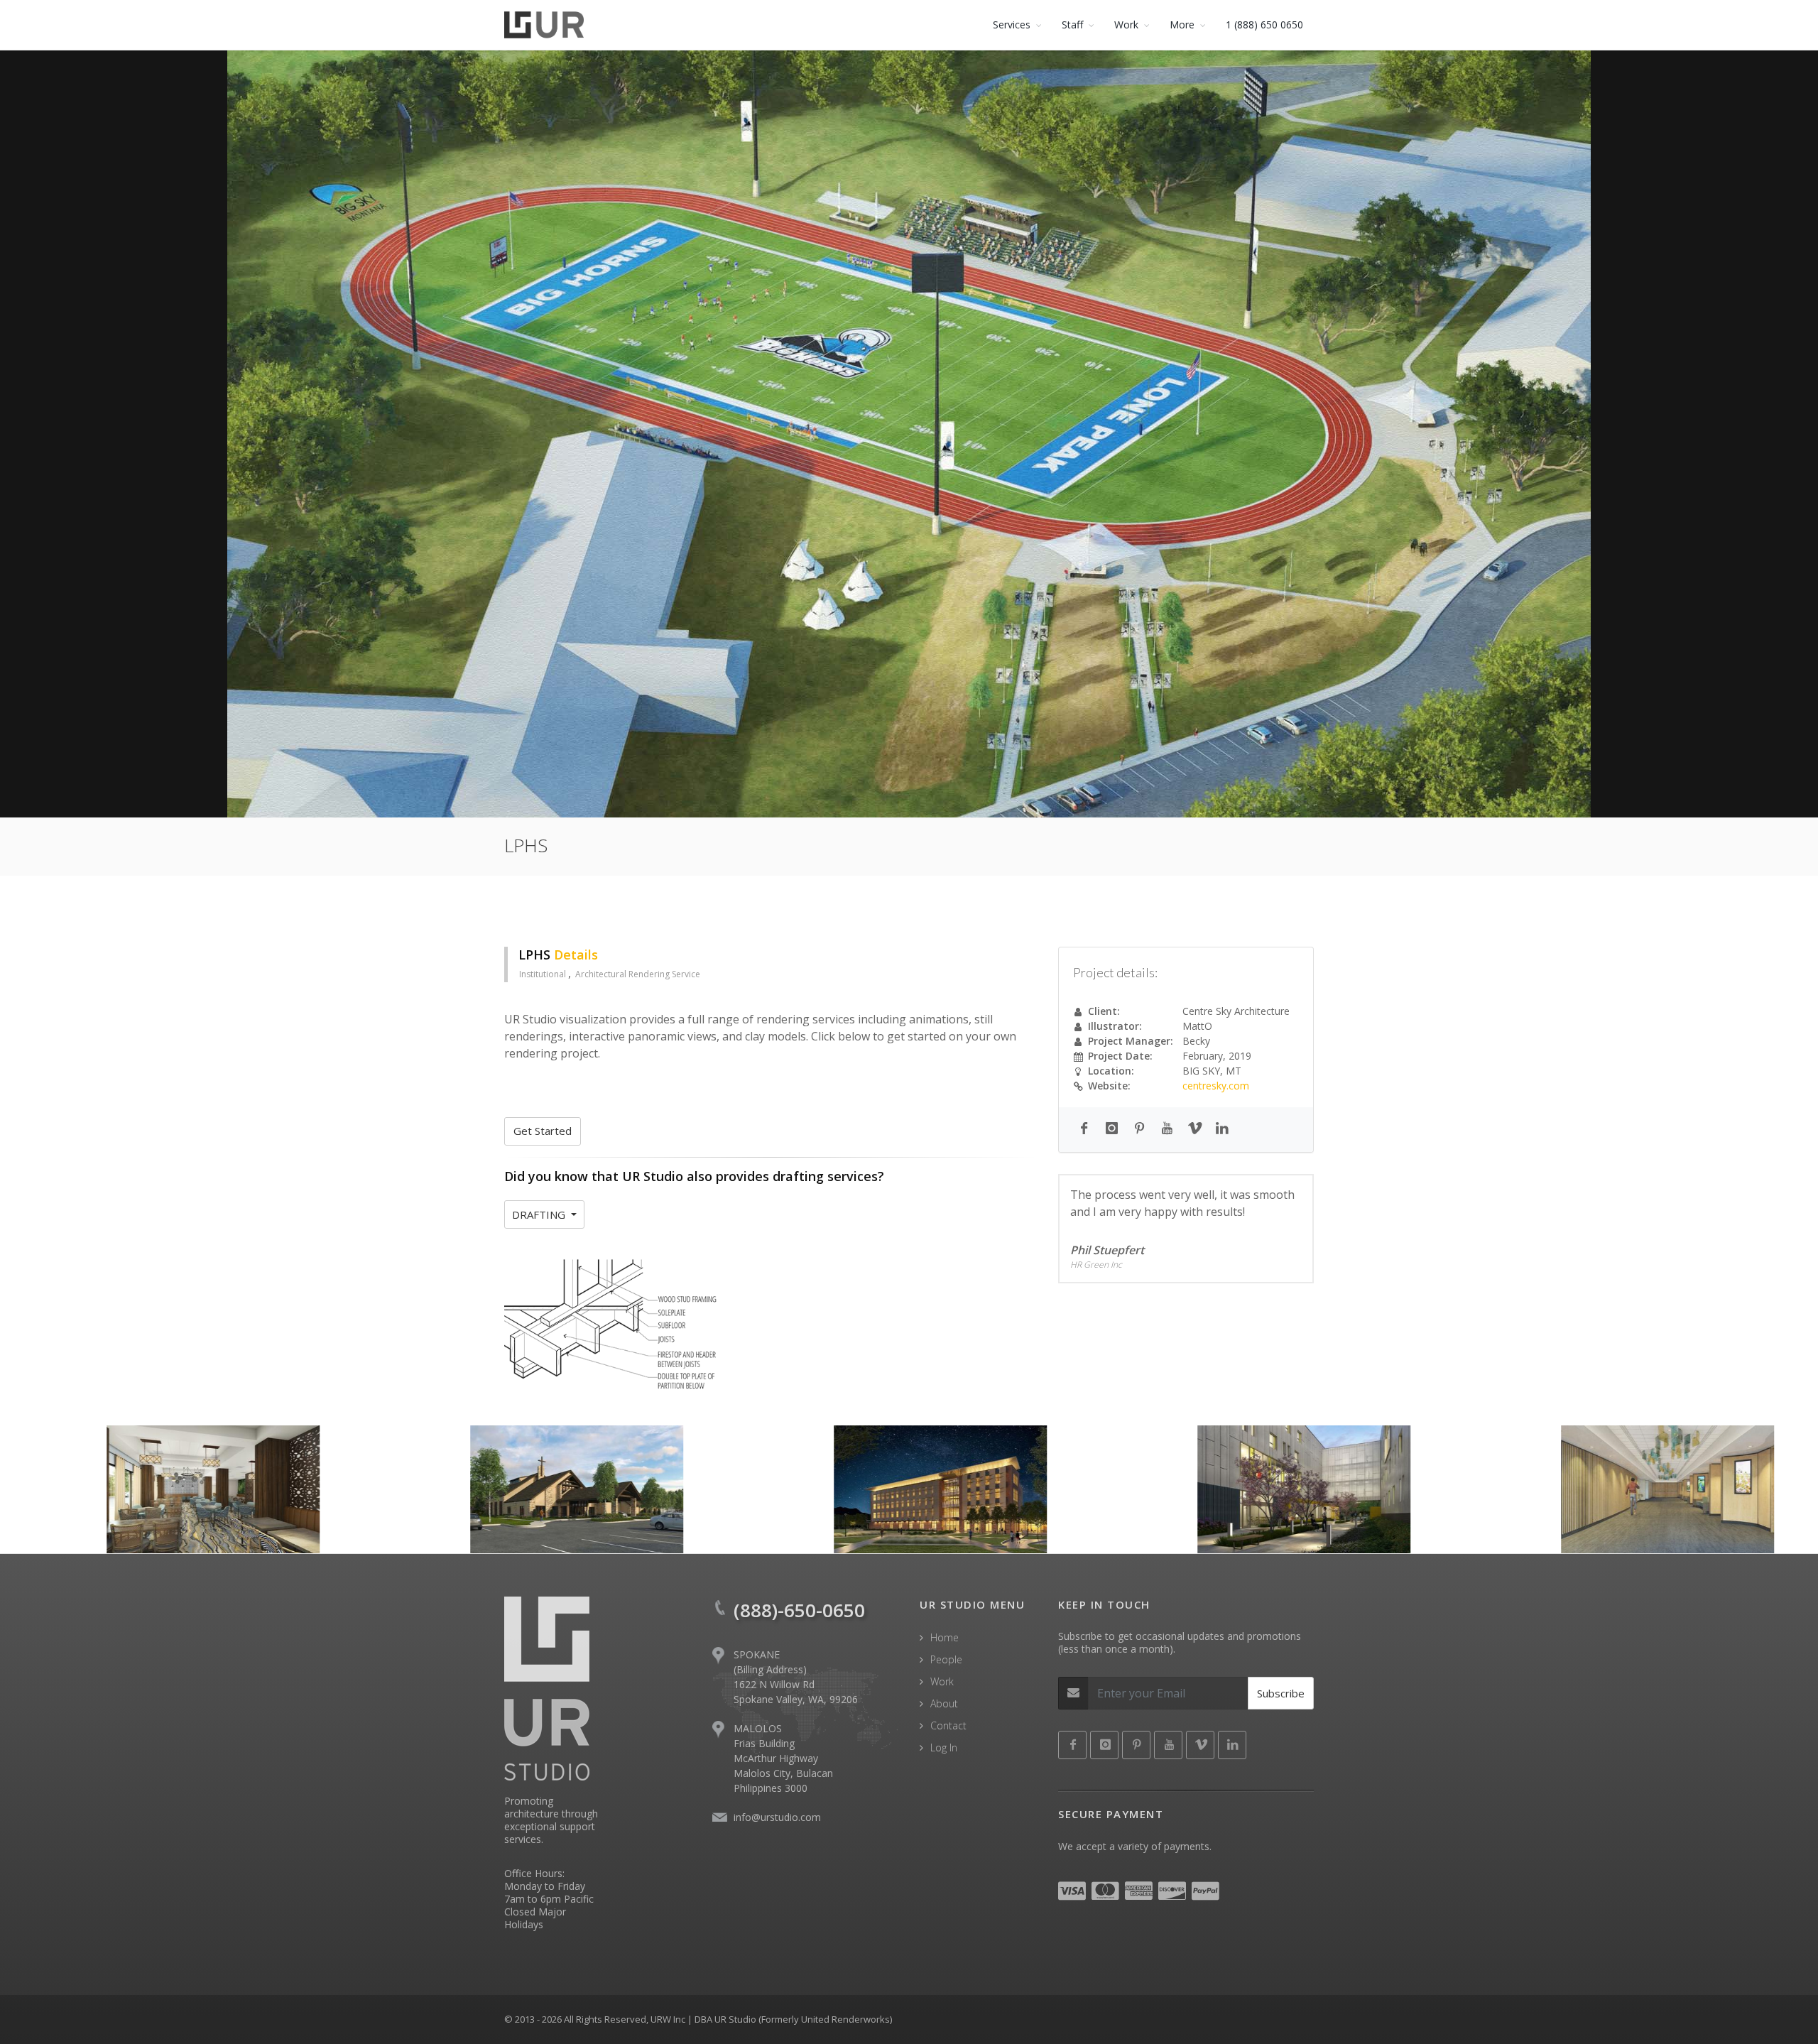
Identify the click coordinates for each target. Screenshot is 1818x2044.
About (944, 1703)
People (946, 1659)
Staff (1072, 25)
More (1182, 25)
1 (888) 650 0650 (1264, 25)
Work (942, 1681)
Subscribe (1281, 1693)
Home (945, 1637)
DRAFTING (540, 1214)
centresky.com (1216, 1086)
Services (1012, 25)
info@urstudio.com (777, 1817)
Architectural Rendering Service (638, 974)
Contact (948, 1725)
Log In (944, 1747)
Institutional (544, 974)
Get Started (543, 1131)
